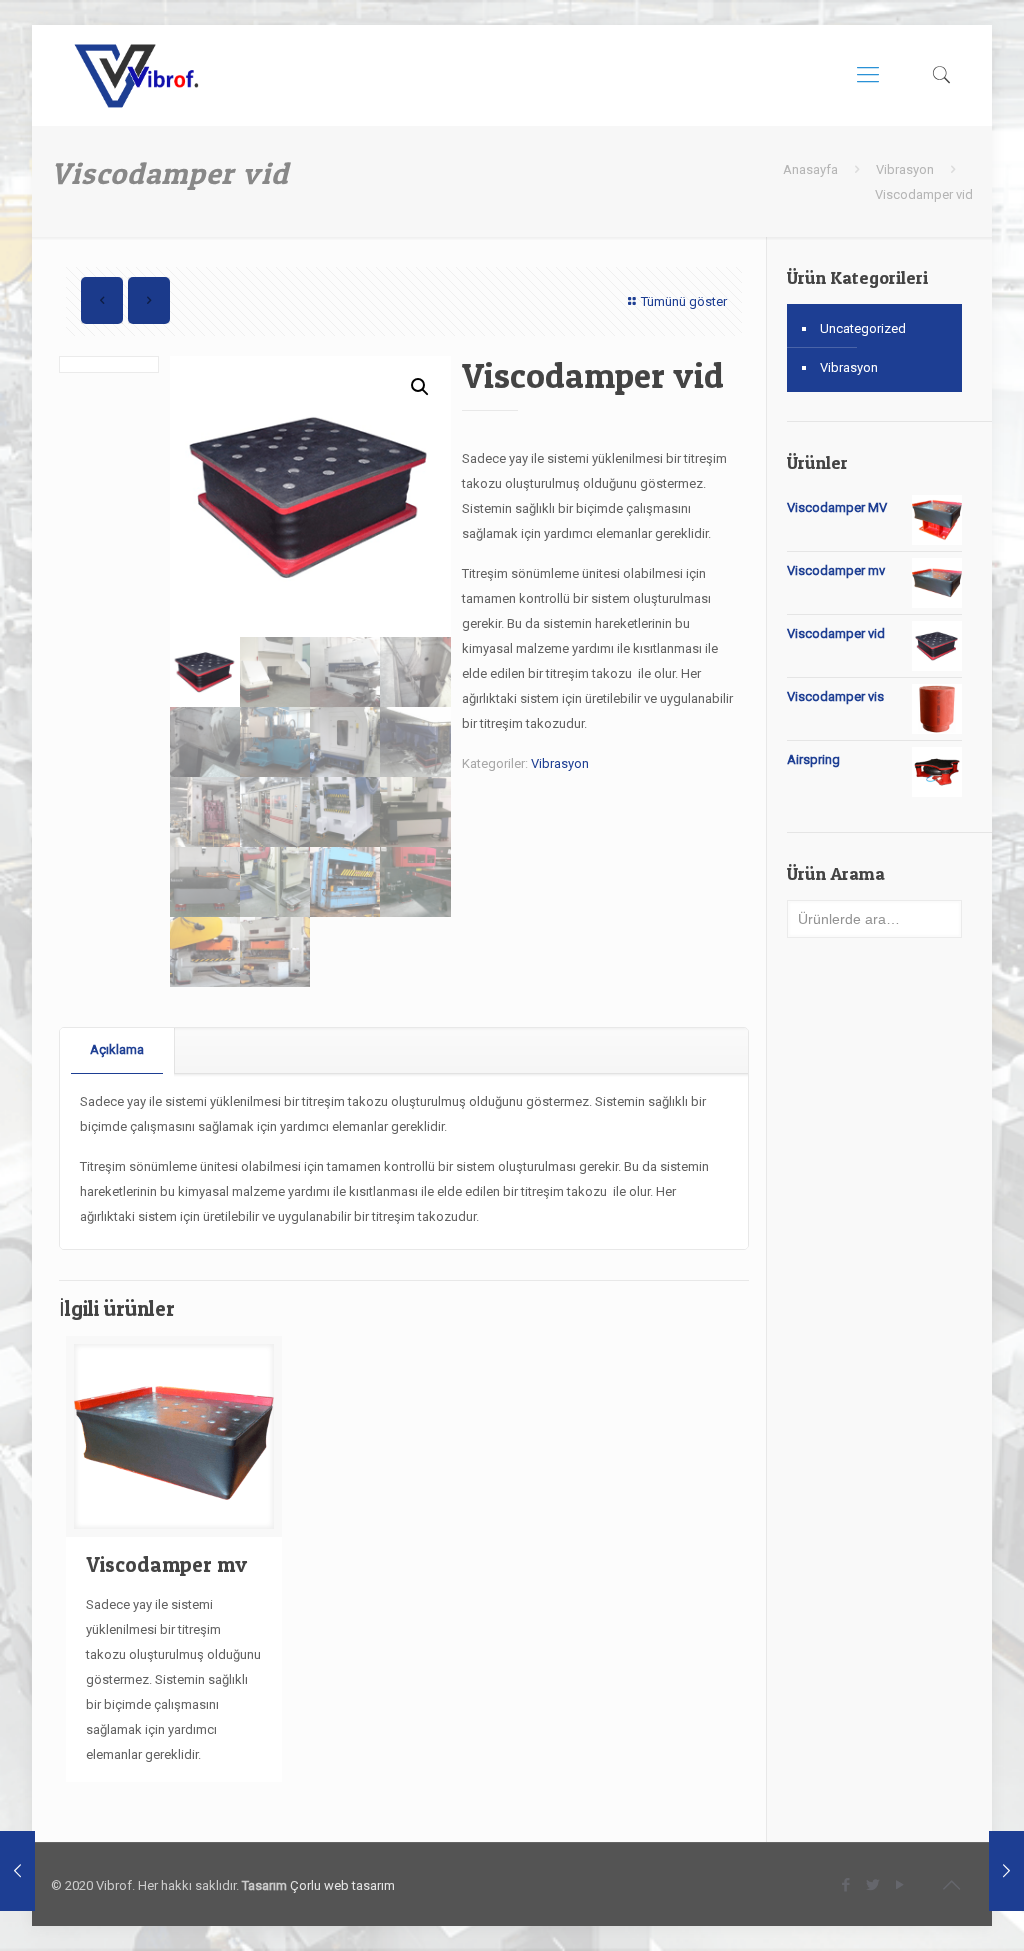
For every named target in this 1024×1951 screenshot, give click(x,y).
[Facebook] (846, 1885)
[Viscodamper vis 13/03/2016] (17, 1871)
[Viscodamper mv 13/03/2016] (1006, 1871)
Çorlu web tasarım (342, 1885)
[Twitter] (873, 1885)
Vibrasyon (905, 169)
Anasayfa (810, 169)
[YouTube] (900, 1885)
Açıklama (117, 1049)
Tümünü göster (684, 301)
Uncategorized (863, 328)
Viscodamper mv (166, 1564)
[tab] (117, 1050)
